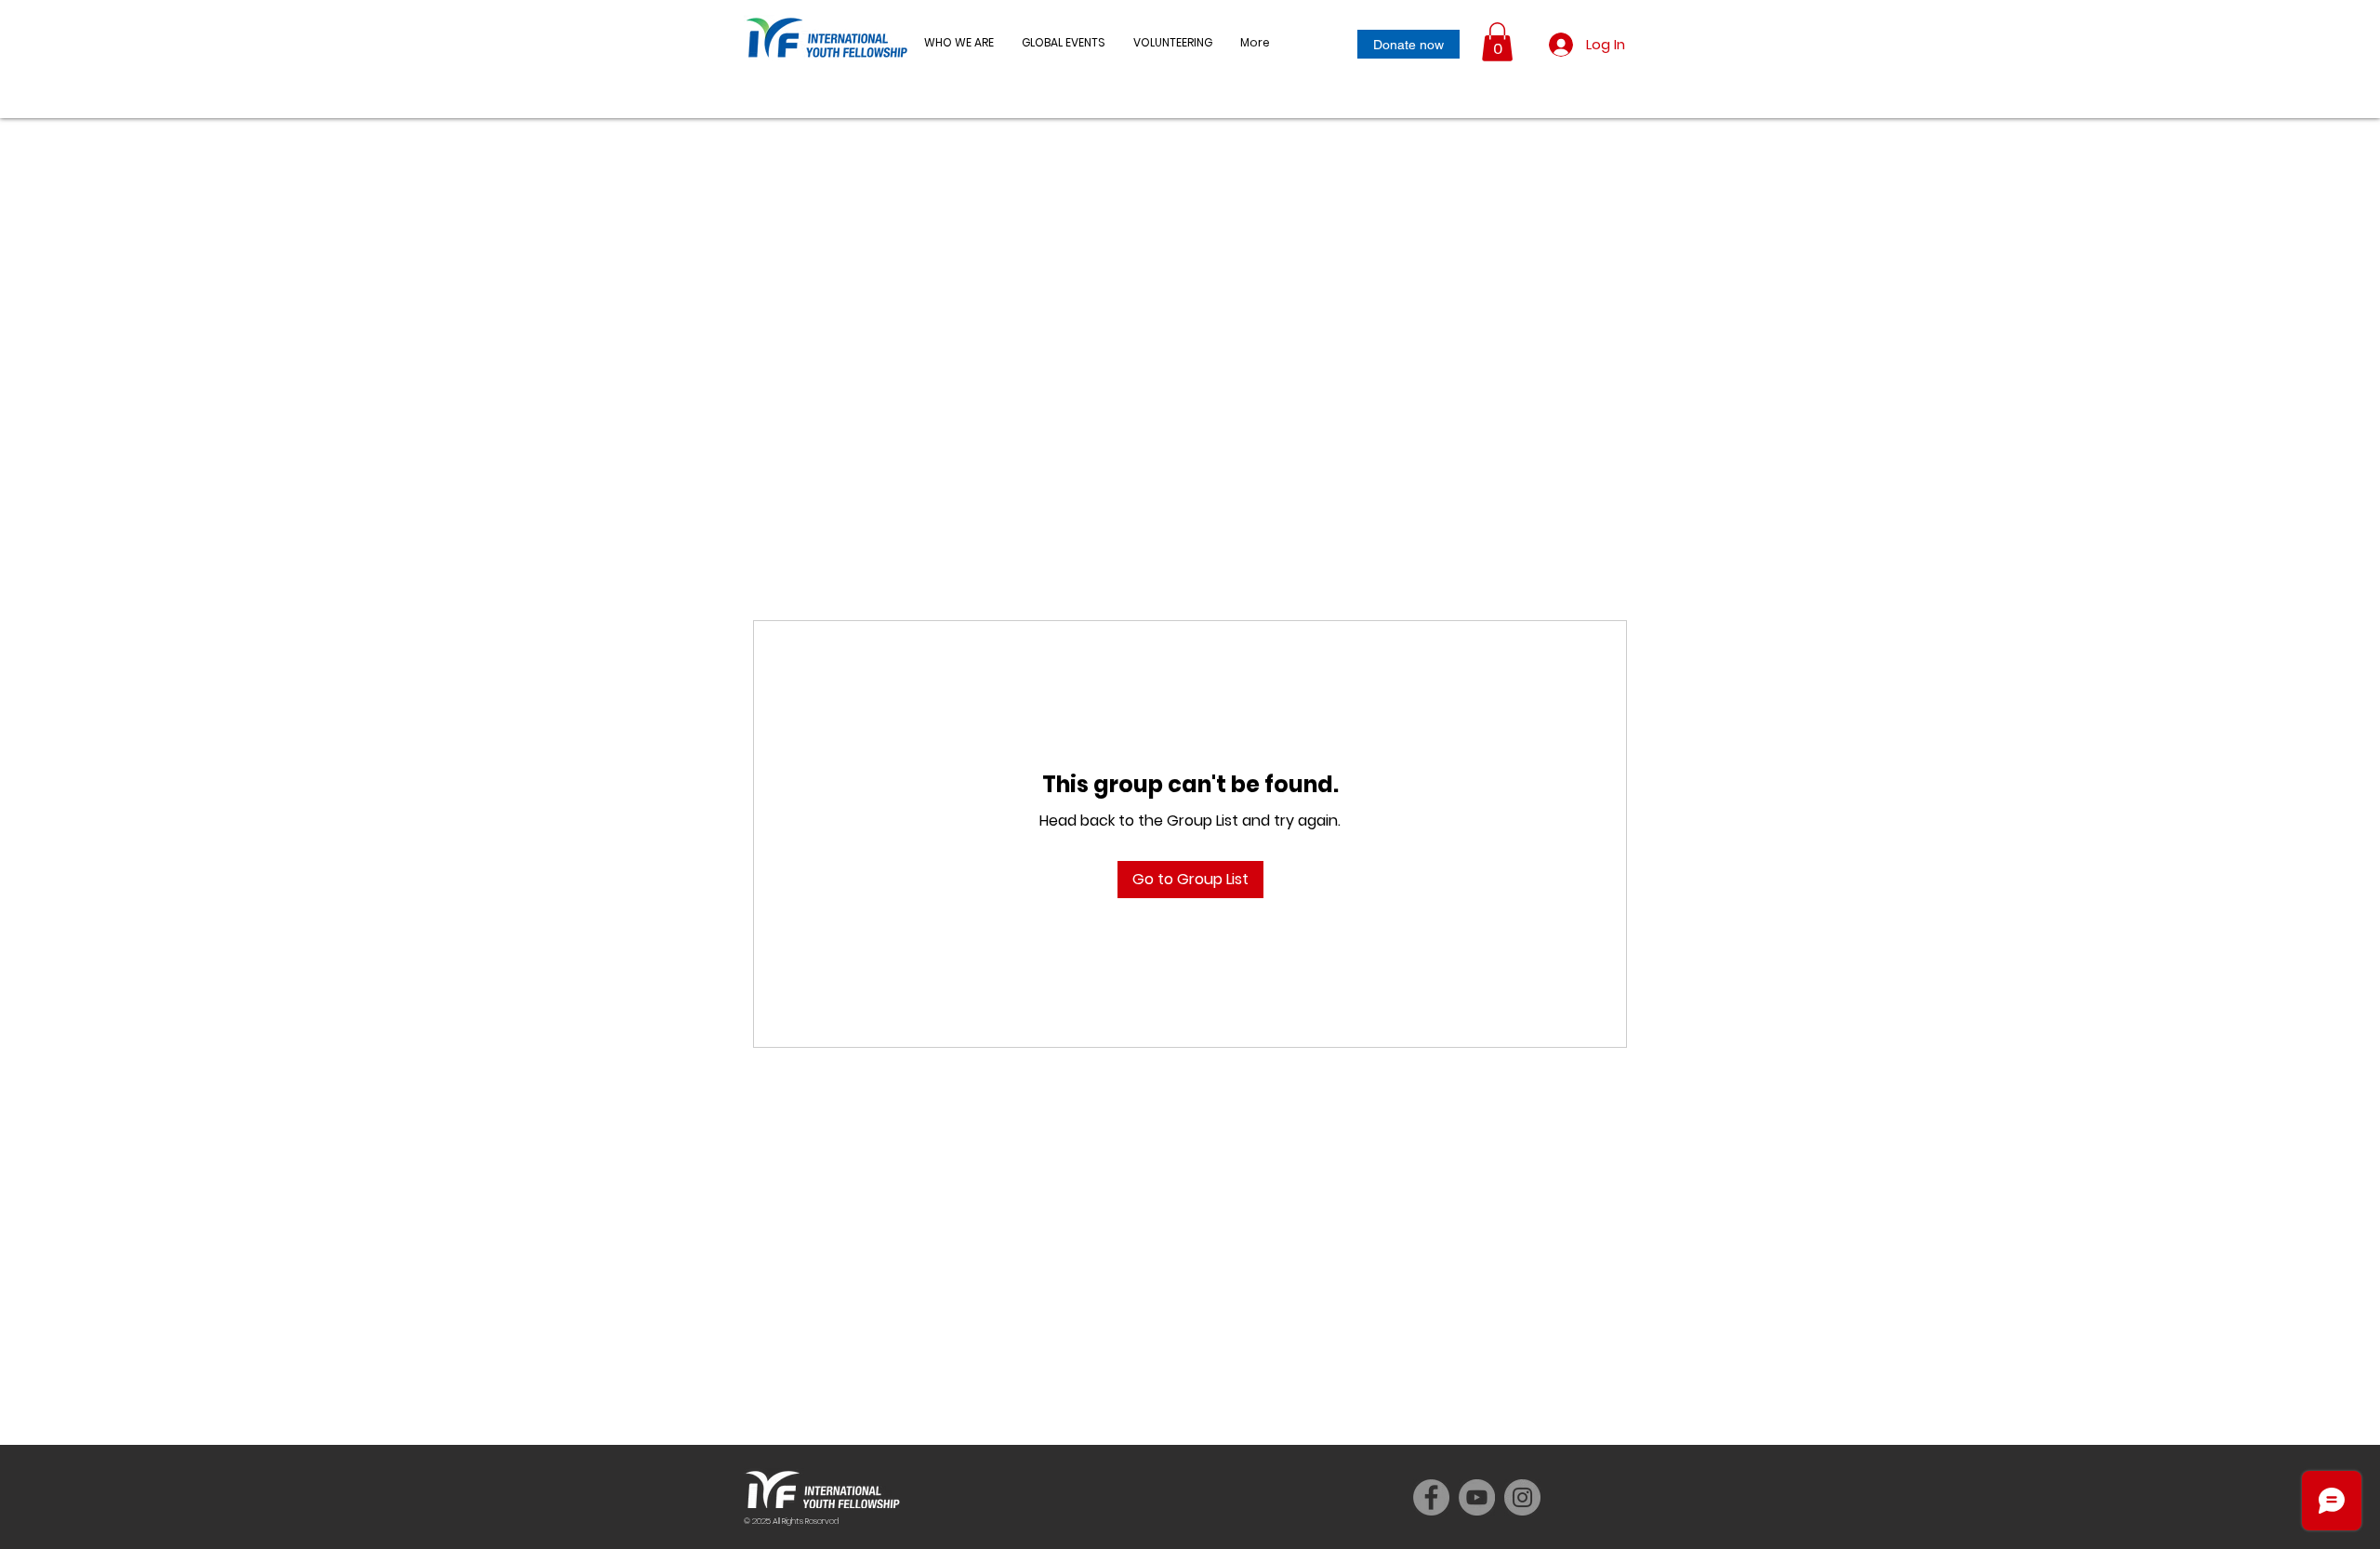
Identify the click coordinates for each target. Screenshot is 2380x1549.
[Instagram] (1522, 1497)
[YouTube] (1477, 1497)
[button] (1064, 43)
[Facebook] (1431, 1497)
